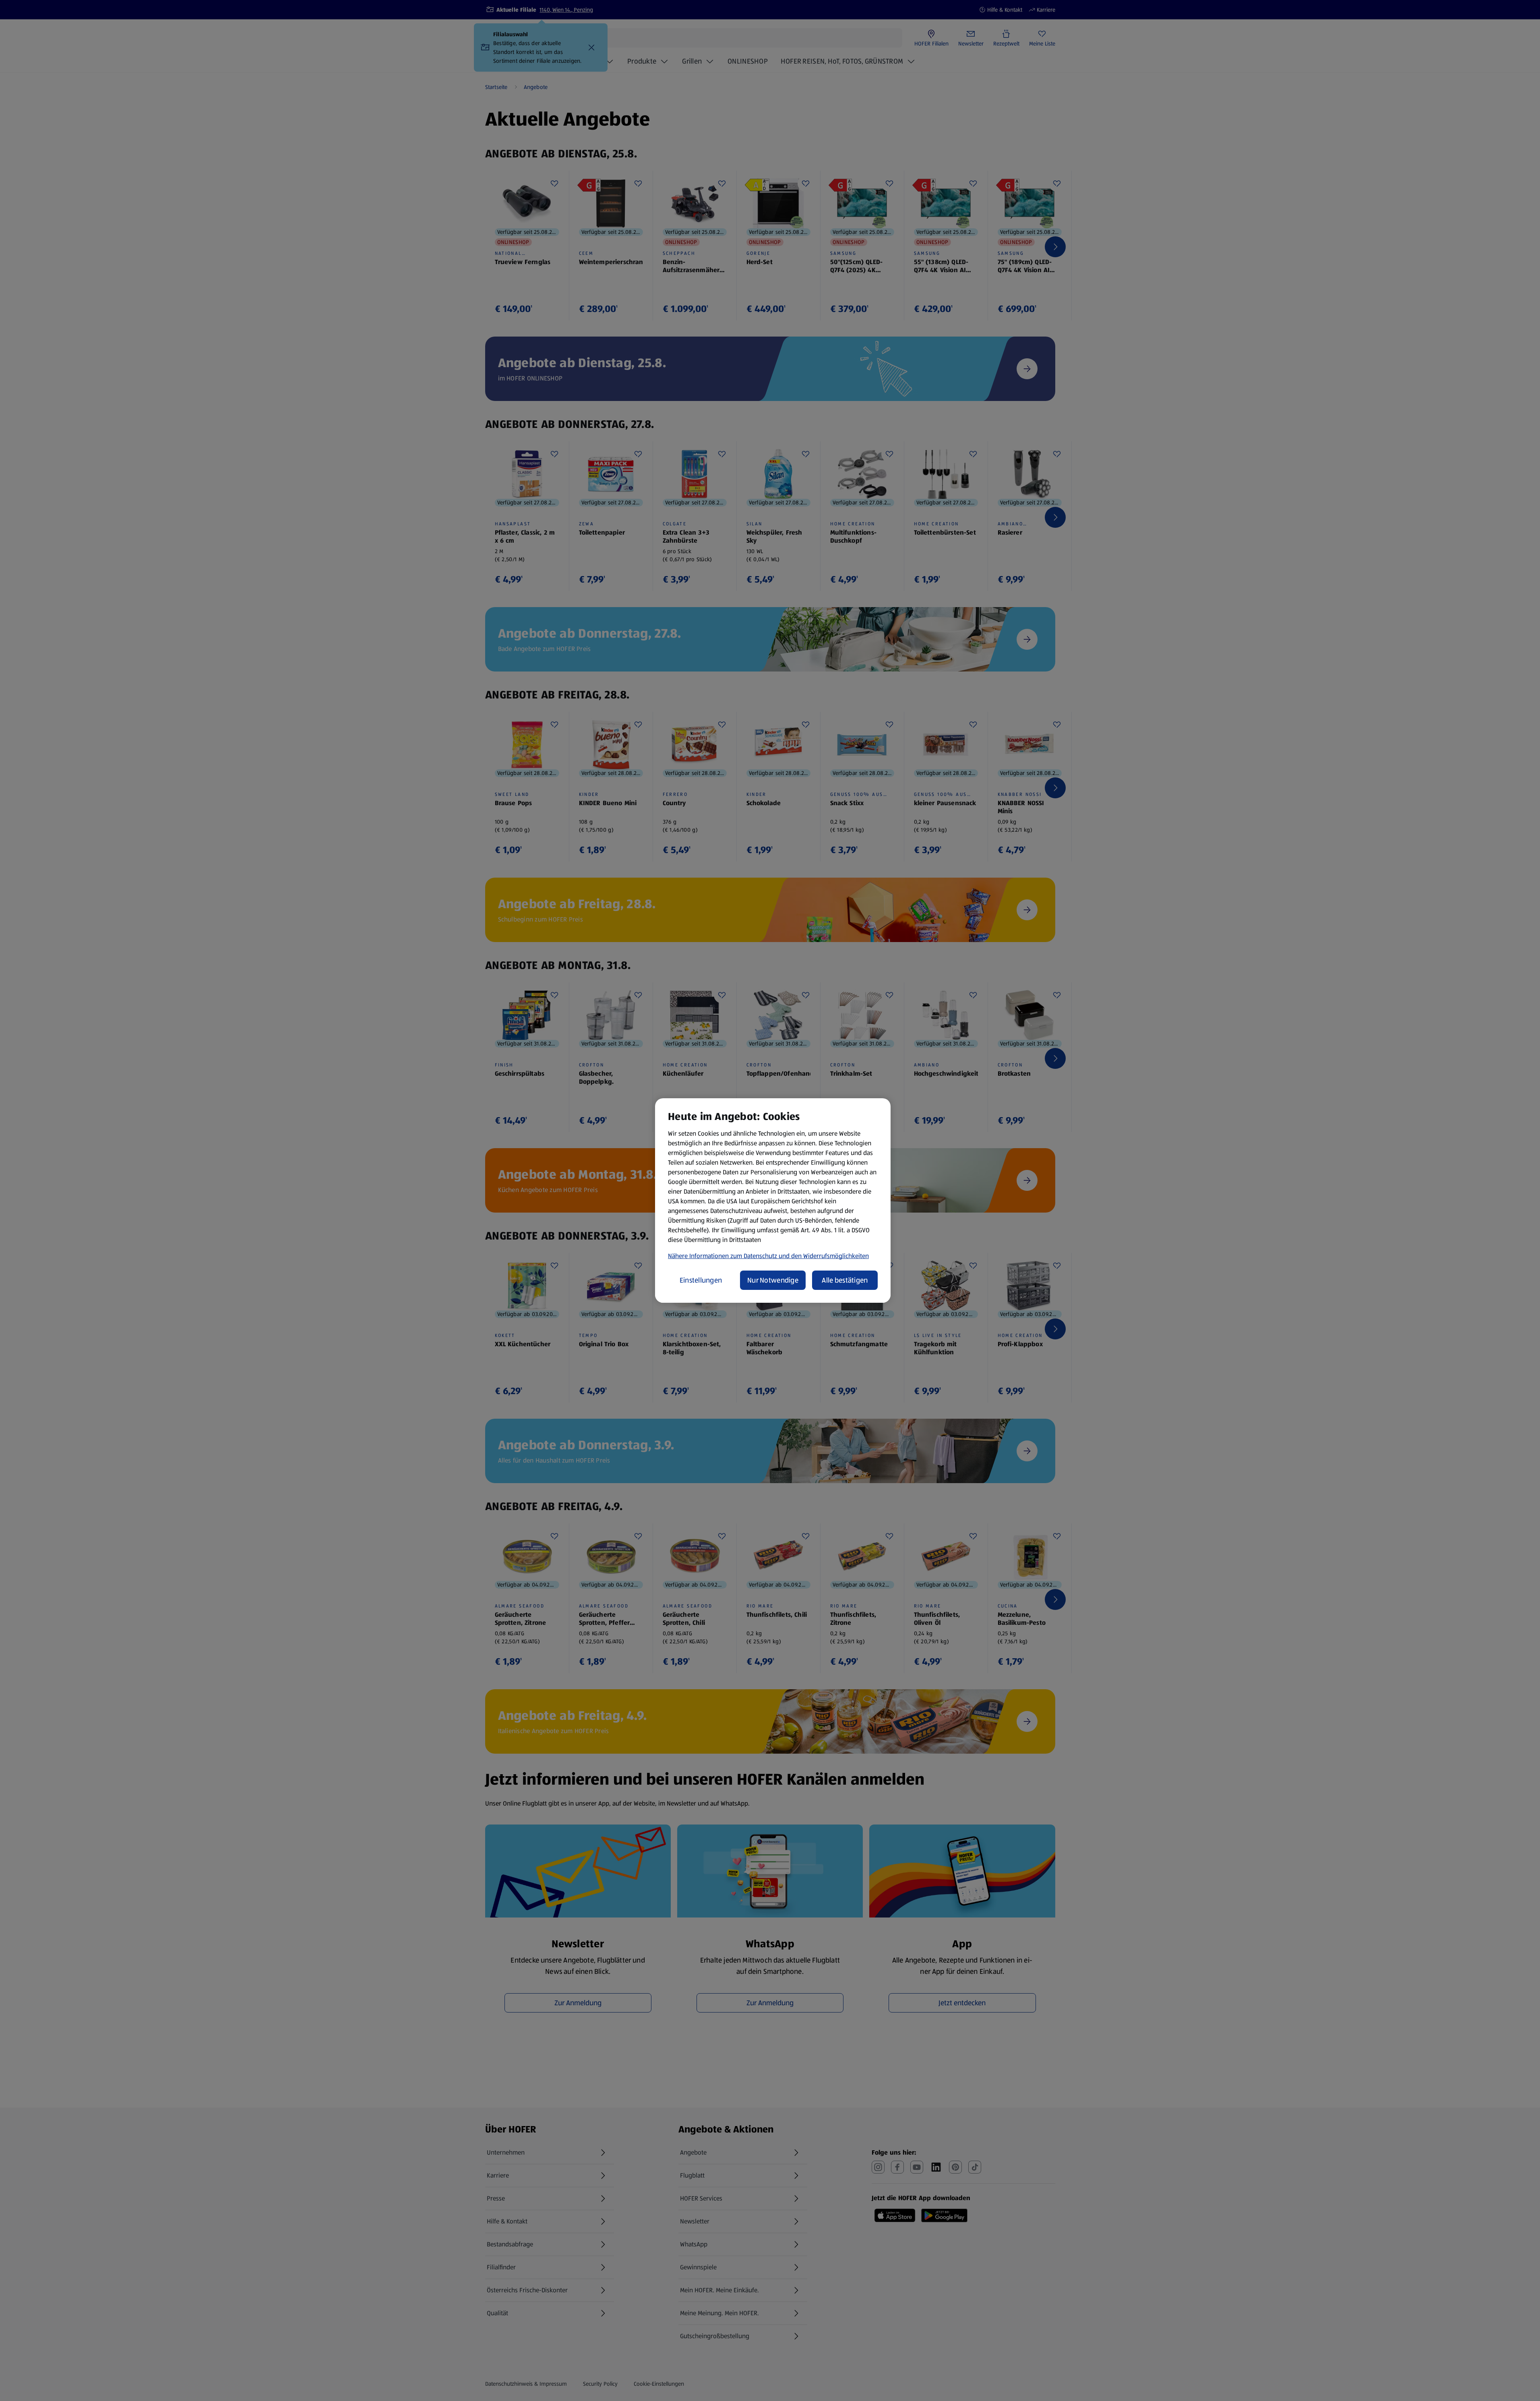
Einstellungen (701, 1280)
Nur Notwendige (773, 1280)
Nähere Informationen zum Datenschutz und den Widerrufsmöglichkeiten (768, 1256)
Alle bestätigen (845, 1280)
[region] (773, 1200)
